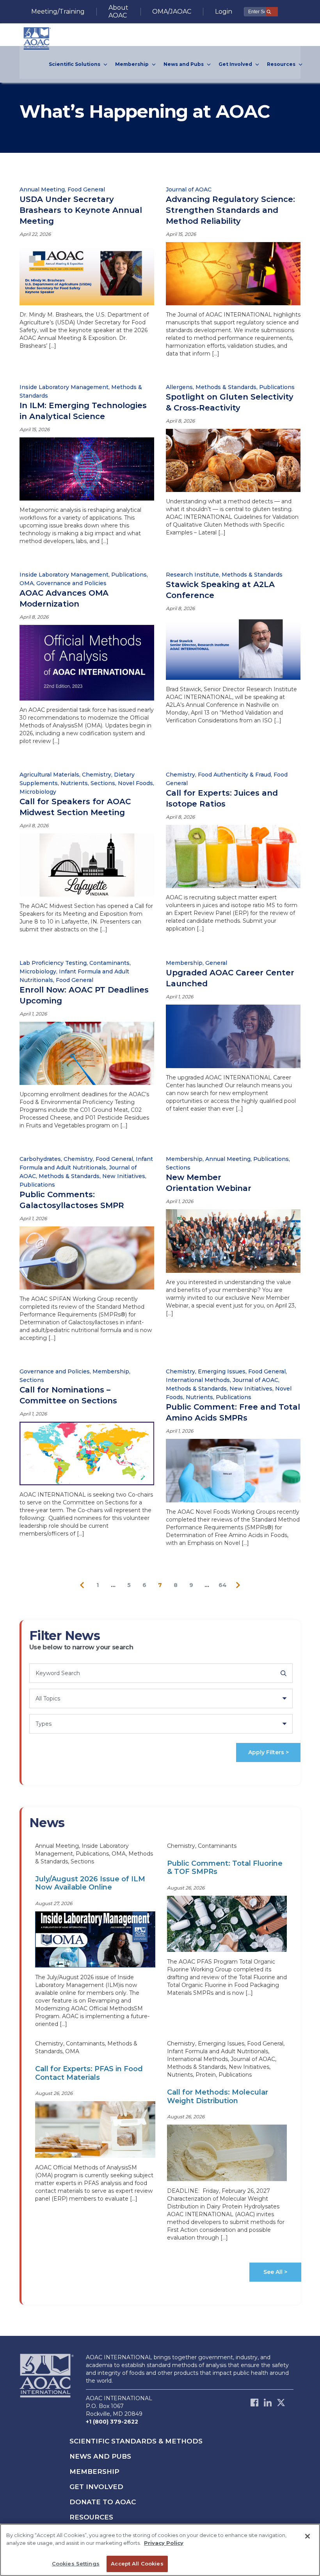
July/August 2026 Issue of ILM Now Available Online (90, 1883)
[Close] (308, 2536)
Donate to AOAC (103, 2502)
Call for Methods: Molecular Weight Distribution (218, 2097)
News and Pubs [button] (184, 64)
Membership (94, 2472)
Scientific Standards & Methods (136, 2441)
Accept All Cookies (137, 2564)
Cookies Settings (76, 2564)
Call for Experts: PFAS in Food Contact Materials (89, 2073)
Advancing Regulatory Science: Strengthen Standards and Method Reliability (230, 210)
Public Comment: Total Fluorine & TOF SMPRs (225, 1868)
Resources (91, 2517)
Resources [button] (282, 64)
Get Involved (96, 2487)
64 (223, 1585)
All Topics (48, 1698)
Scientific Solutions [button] (75, 64)
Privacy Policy (164, 2543)
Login (224, 11)
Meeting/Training (58, 11)
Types (44, 1724)
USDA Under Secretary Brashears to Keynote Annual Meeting (81, 210)
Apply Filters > (268, 1752)
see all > (275, 2272)
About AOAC (118, 11)
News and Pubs (100, 2456)
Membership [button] (132, 64)
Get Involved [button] (236, 64)
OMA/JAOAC (172, 11)
